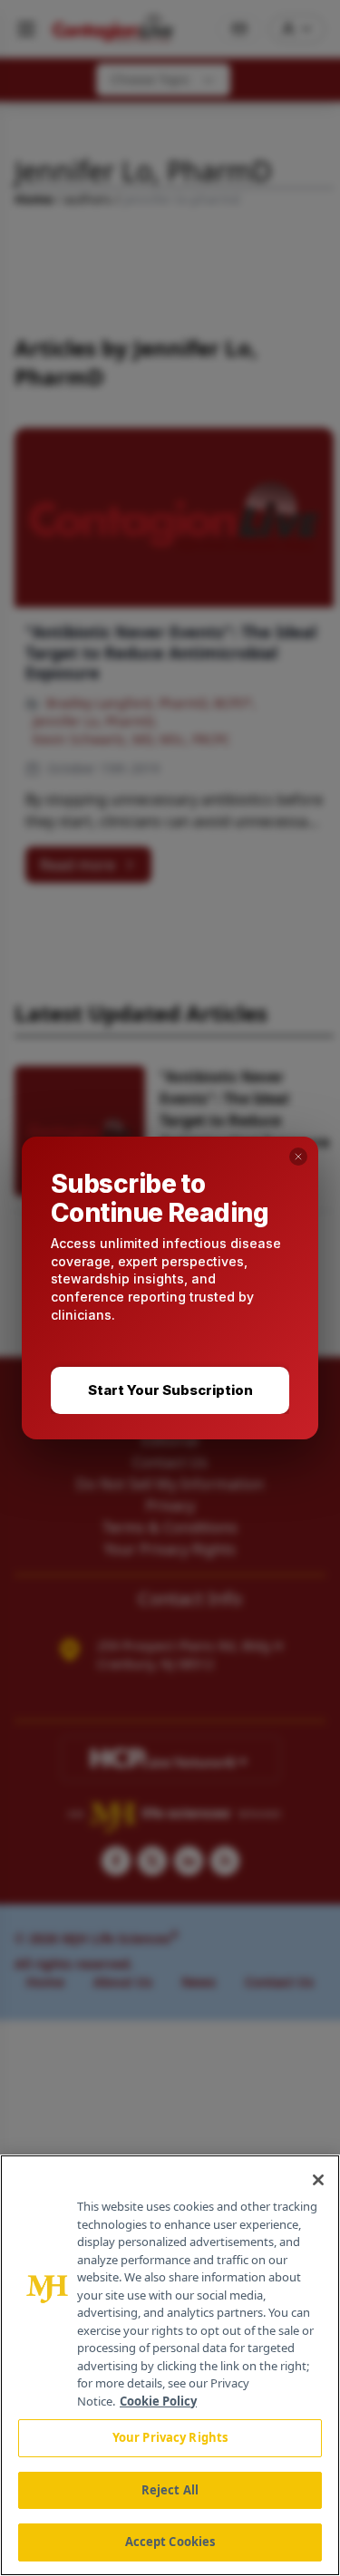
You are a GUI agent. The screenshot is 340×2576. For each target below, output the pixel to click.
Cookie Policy (158, 2401)
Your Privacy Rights (170, 2437)
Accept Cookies (170, 2542)
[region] (170, 2365)
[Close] (318, 2180)
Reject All (170, 2490)
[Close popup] (298, 1157)
